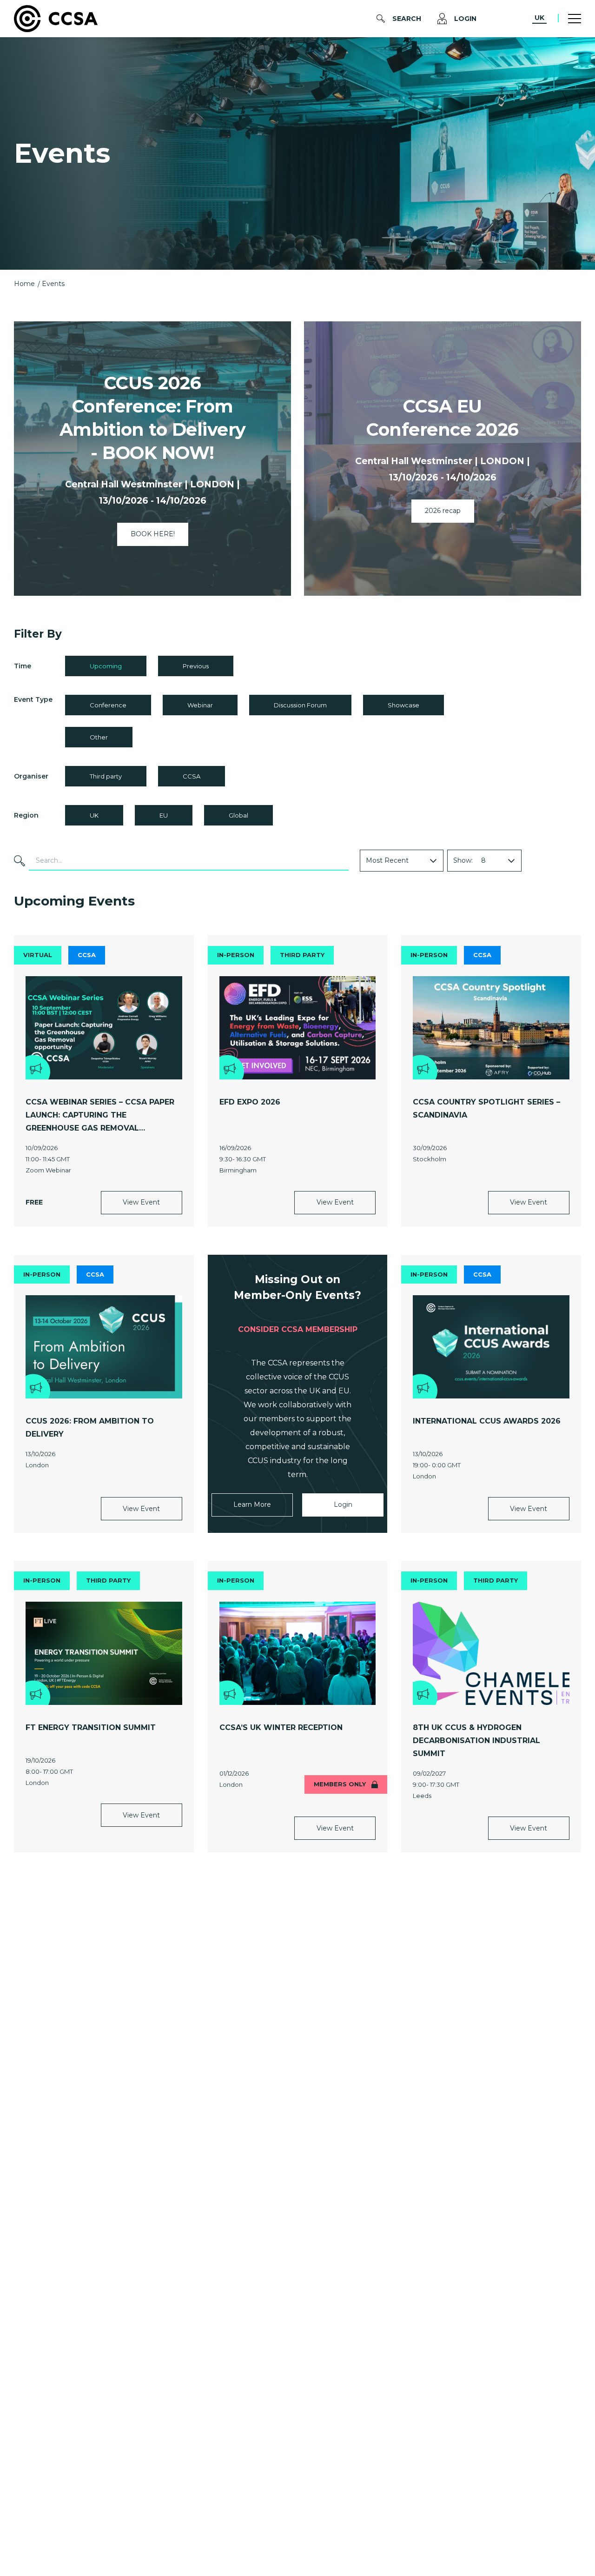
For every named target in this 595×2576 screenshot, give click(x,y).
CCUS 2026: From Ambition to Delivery (90, 1428)
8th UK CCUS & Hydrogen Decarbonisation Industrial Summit (476, 1741)
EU (164, 815)
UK (539, 18)
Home (24, 284)
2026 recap (443, 511)
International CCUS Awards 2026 (487, 1421)
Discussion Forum (300, 705)
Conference (108, 705)
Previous (196, 666)
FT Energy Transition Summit (91, 1727)
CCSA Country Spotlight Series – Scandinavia (486, 1108)
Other (99, 737)
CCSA (192, 776)
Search (407, 19)
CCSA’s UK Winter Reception (281, 1727)
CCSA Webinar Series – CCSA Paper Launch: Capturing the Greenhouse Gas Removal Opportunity (100, 1116)
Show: (463, 860)
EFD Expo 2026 (250, 1102)
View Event (141, 1202)
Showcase (403, 705)
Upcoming (106, 666)
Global (238, 815)
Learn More (252, 1504)
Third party (106, 776)
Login (465, 19)
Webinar (200, 705)
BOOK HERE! (153, 534)
